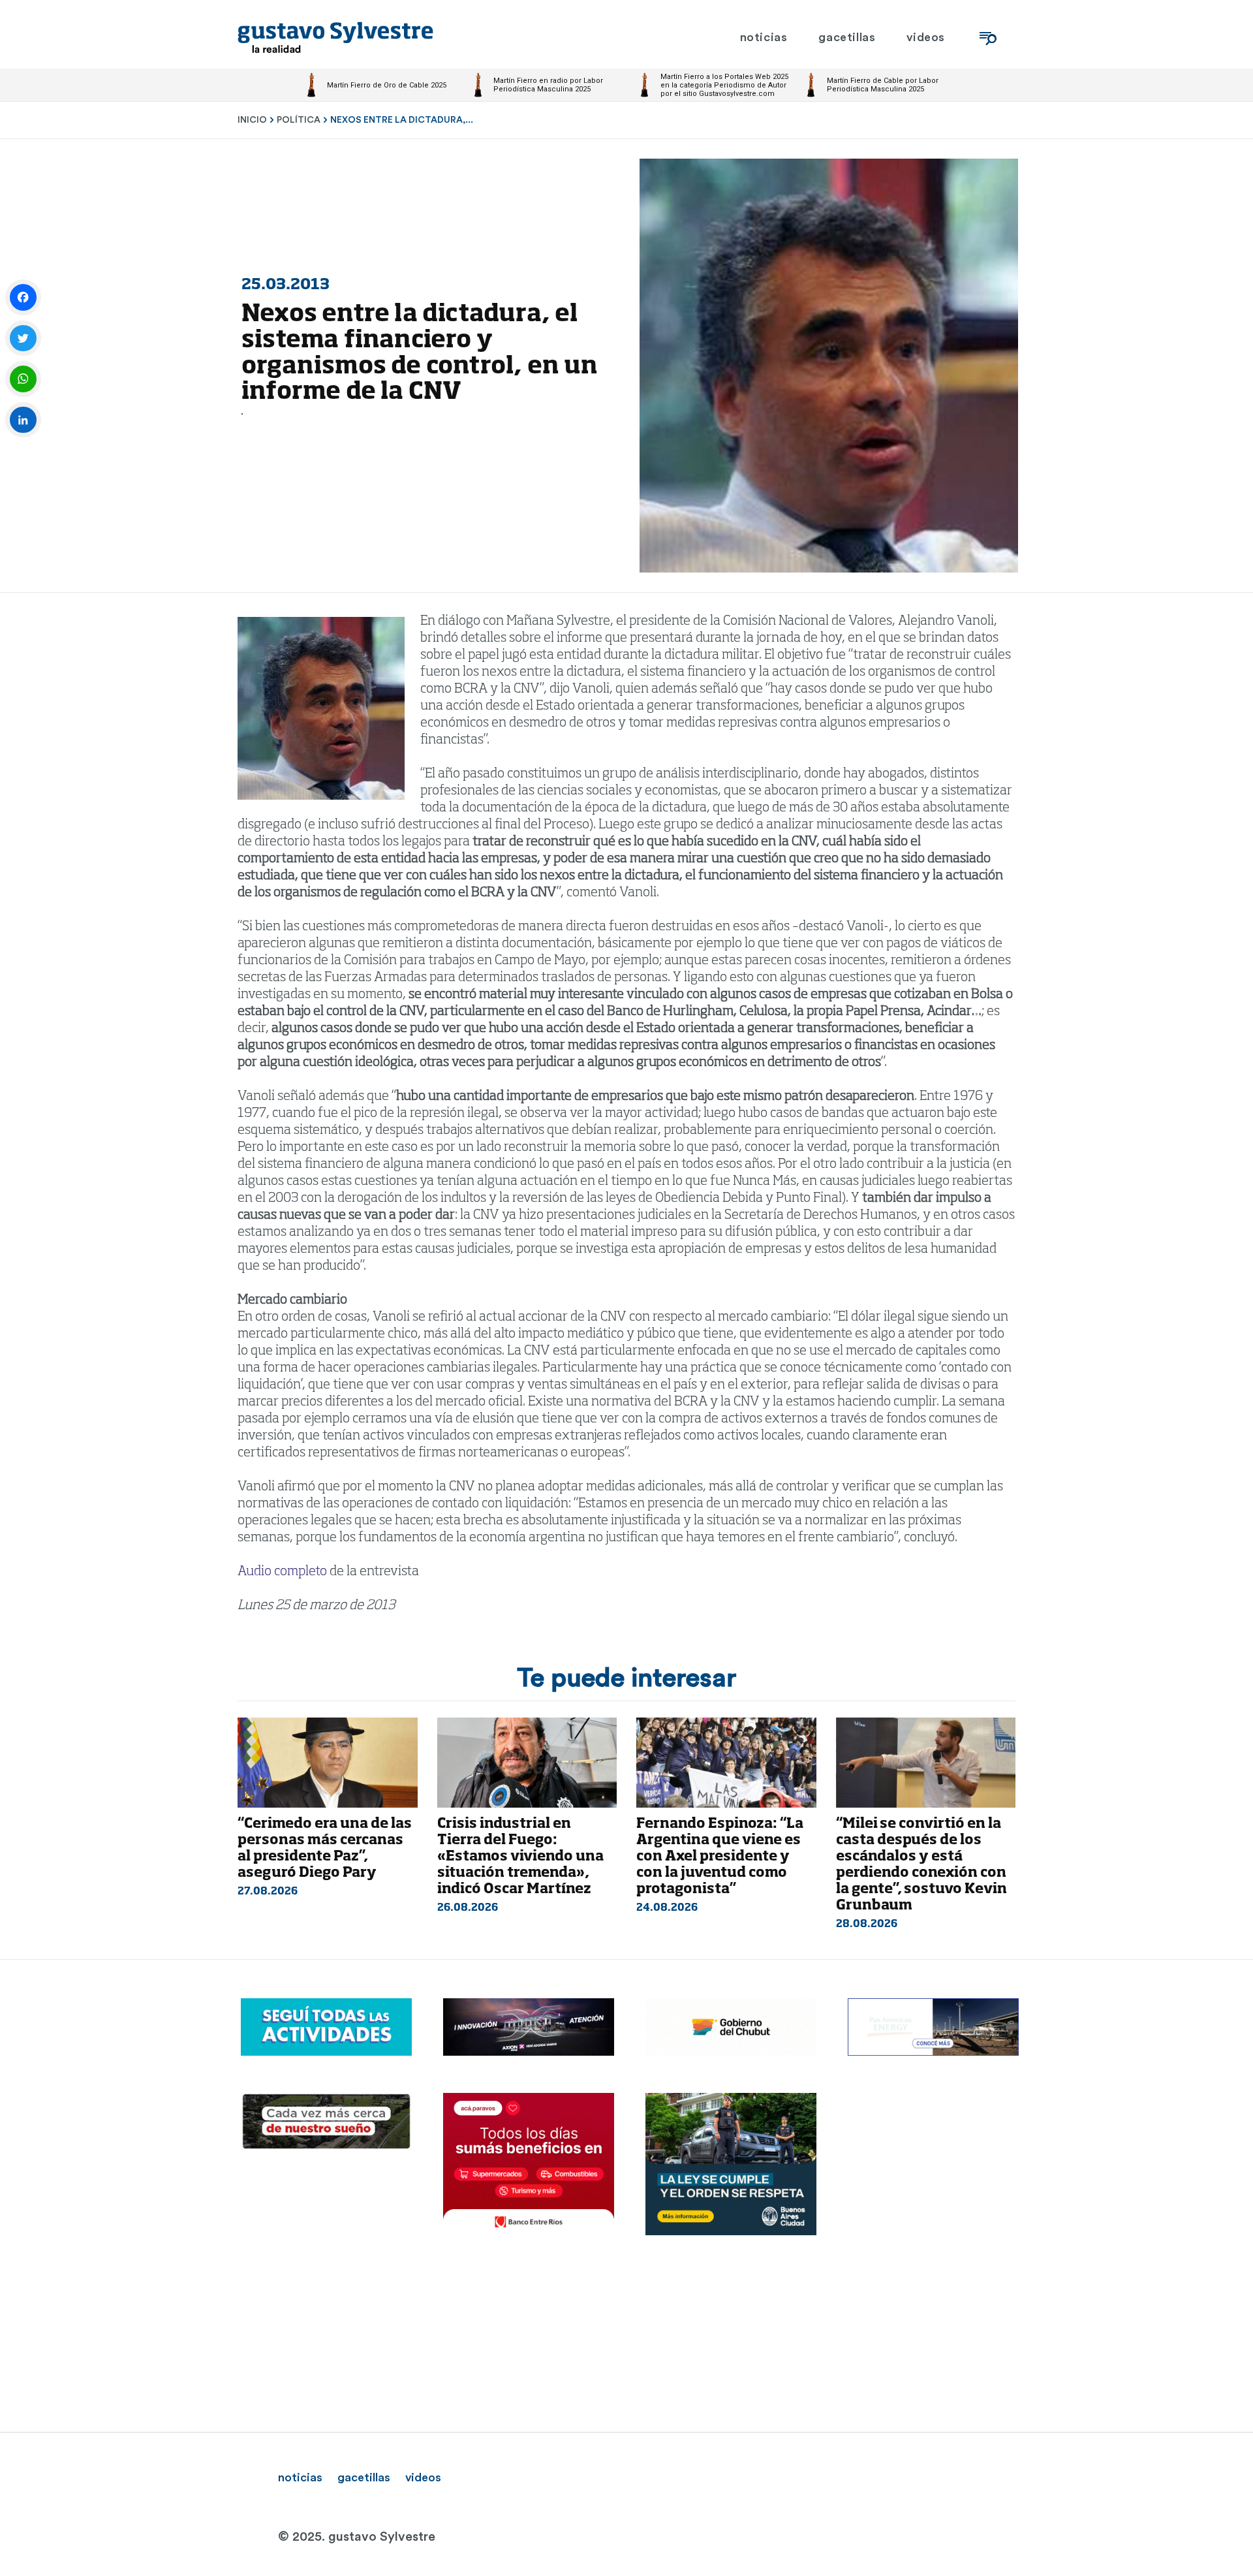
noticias (300, 2477)
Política (299, 120)
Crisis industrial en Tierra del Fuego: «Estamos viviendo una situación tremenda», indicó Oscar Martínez (520, 1857)
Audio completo (282, 1572)
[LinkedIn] (23, 420)
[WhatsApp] (23, 379)
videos (423, 2477)
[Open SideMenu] (988, 38)
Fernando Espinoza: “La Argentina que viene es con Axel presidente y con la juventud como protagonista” (720, 1857)
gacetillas (364, 2477)
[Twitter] (23, 338)
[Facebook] (23, 297)
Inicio (252, 120)
